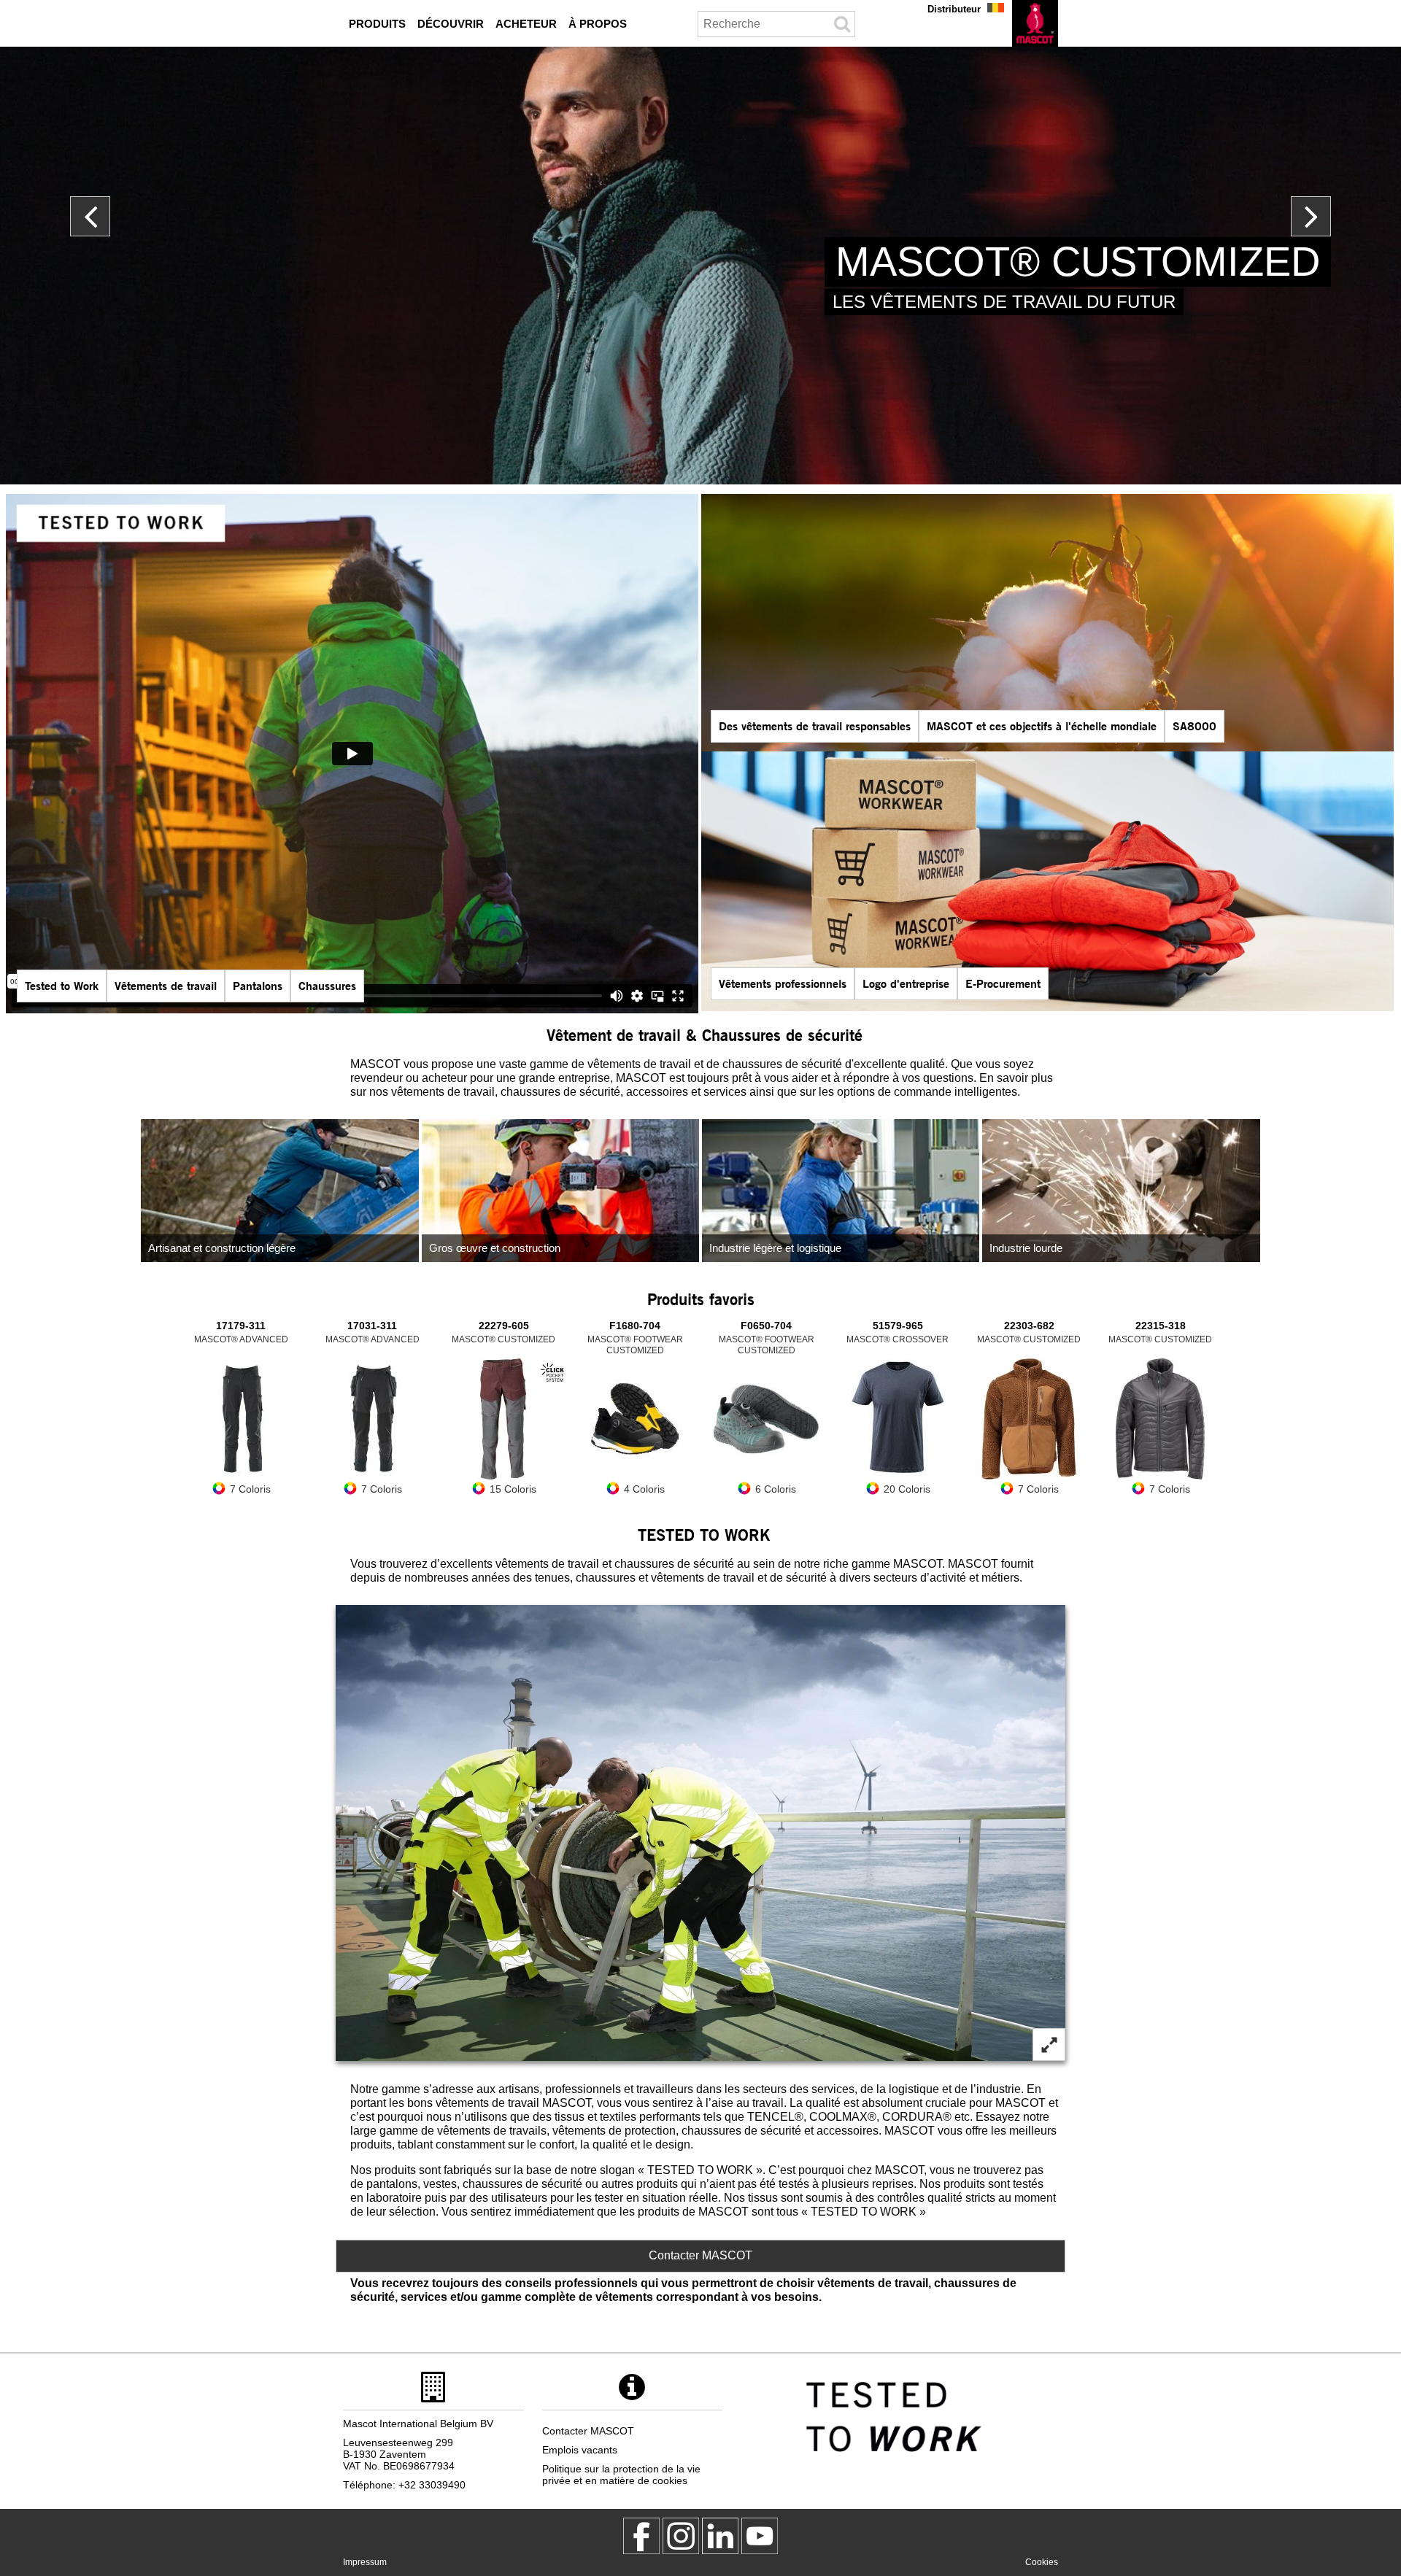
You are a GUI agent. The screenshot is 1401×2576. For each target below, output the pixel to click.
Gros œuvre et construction (495, 1248)
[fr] (1035, 23)
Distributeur (954, 9)
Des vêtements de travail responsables (815, 726)
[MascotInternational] (760, 2536)
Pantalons (258, 985)
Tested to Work (62, 985)
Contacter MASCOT (700, 2255)
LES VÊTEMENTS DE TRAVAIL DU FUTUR (1004, 302)
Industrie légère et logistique (775, 1248)
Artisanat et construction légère (222, 1248)
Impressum (365, 2562)
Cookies (1042, 2562)
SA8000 (1194, 726)
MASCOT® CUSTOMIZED (1078, 262)
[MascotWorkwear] (641, 2536)
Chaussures (327, 985)
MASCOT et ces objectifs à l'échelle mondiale (1042, 726)
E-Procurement (1003, 983)
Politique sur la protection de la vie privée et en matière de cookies (621, 2475)
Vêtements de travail (166, 985)
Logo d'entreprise (906, 983)
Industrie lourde (1026, 1248)
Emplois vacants (580, 2450)
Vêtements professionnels (783, 983)
